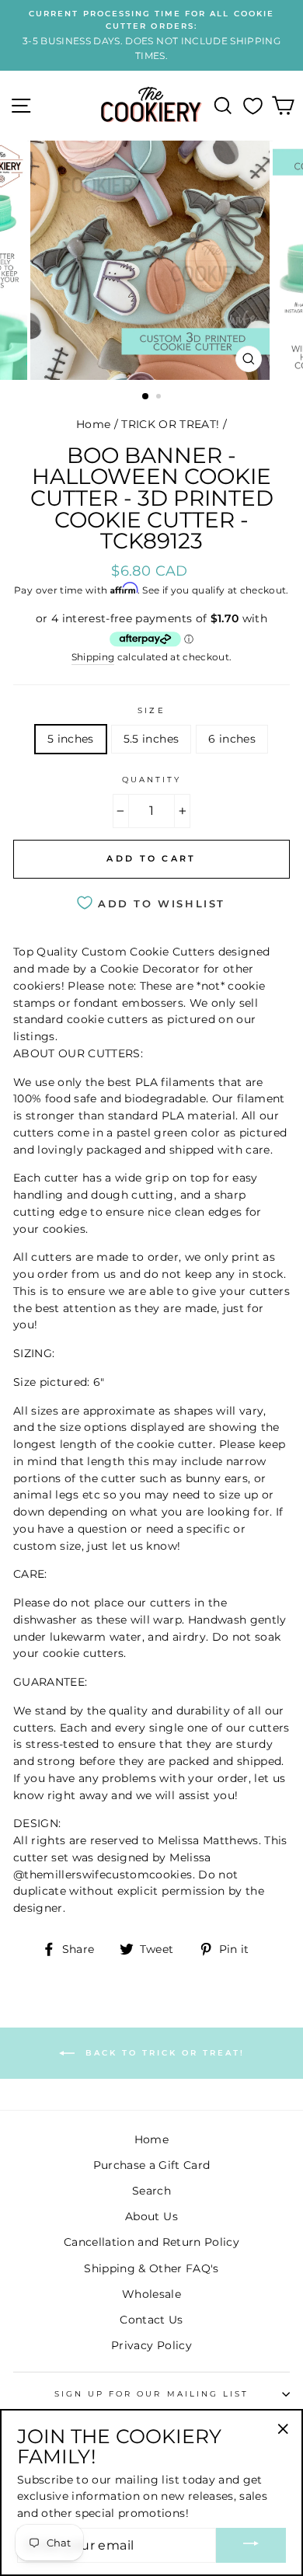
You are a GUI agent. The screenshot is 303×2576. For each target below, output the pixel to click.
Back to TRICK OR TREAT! (163, 2053)
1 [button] (146, 397)
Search (151, 2191)
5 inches (71, 739)
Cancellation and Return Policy (151, 2242)
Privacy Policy (151, 2345)
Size (151, 710)
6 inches (232, 739)
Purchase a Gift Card (152, 2165)
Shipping (93, 657)
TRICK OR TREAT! (170, 424)
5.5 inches (151, 739)
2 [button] (160, 398)
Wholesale (151, 2294)
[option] (151, 35)
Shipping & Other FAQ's (151, 2268)
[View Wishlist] (253, 106)
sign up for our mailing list (152, 2394)
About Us (151, 2216)
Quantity (151, 780)
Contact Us (151, 2320)
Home (93, 424)
